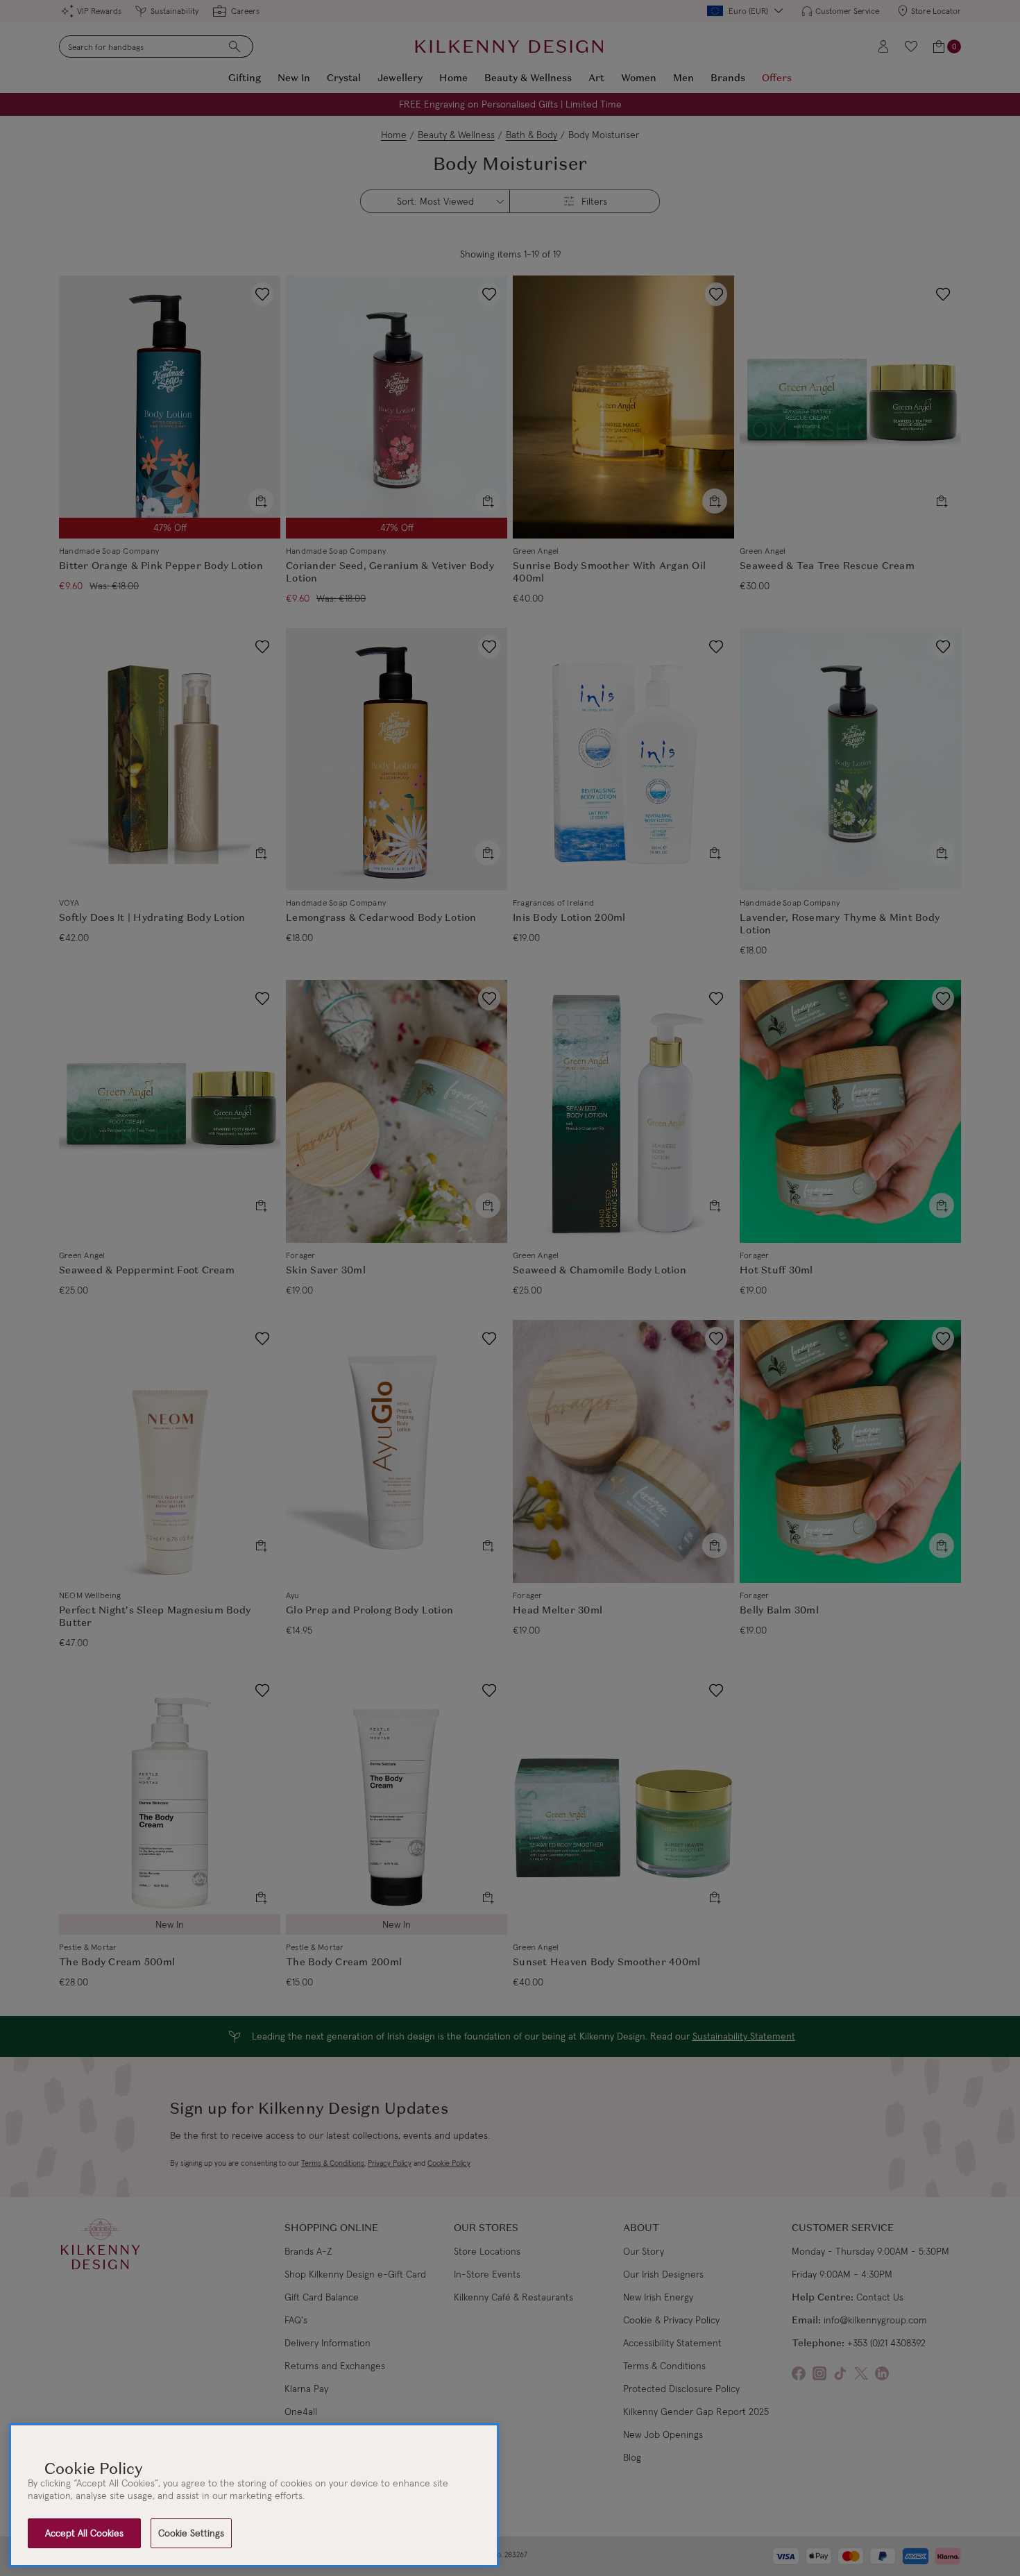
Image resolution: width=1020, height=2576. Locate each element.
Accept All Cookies (84, 2533)
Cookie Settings (191, 2533)
